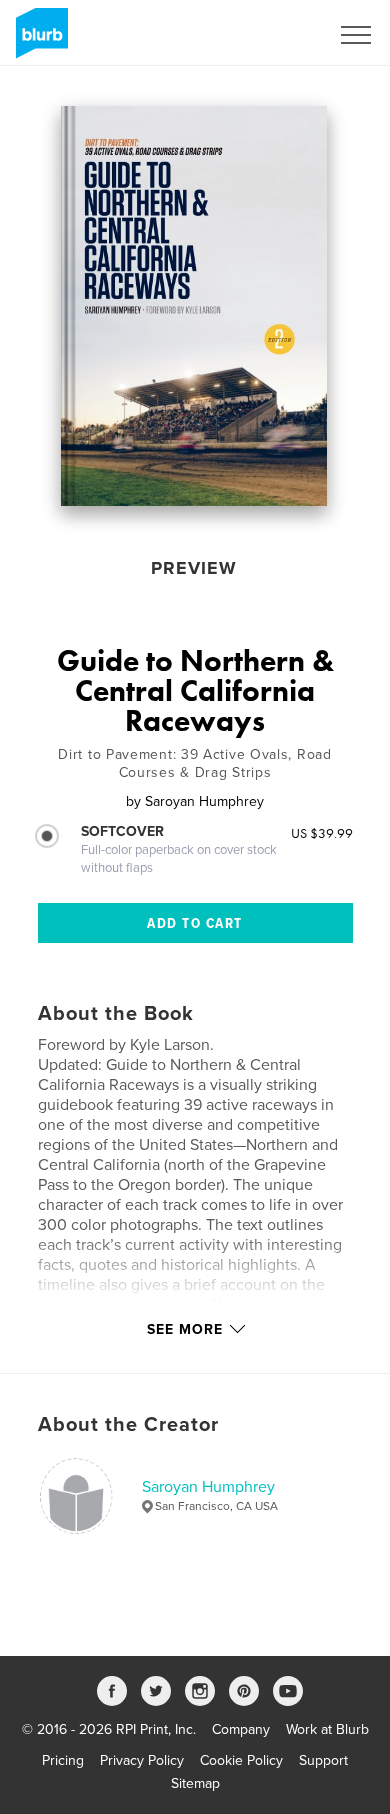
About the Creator (128, 1425)
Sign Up (278, 35)
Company (241, 1729)
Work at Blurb (327, 1729)
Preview (194, 568)
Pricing (63, 1760)
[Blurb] (38, 41)
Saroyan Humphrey (208, 1487)
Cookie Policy (241, 1760)
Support (323, 1760)
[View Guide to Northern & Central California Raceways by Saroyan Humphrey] (194, 306)
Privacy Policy (142, 1760)
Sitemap (195, 1783)
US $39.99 (322, 833)
